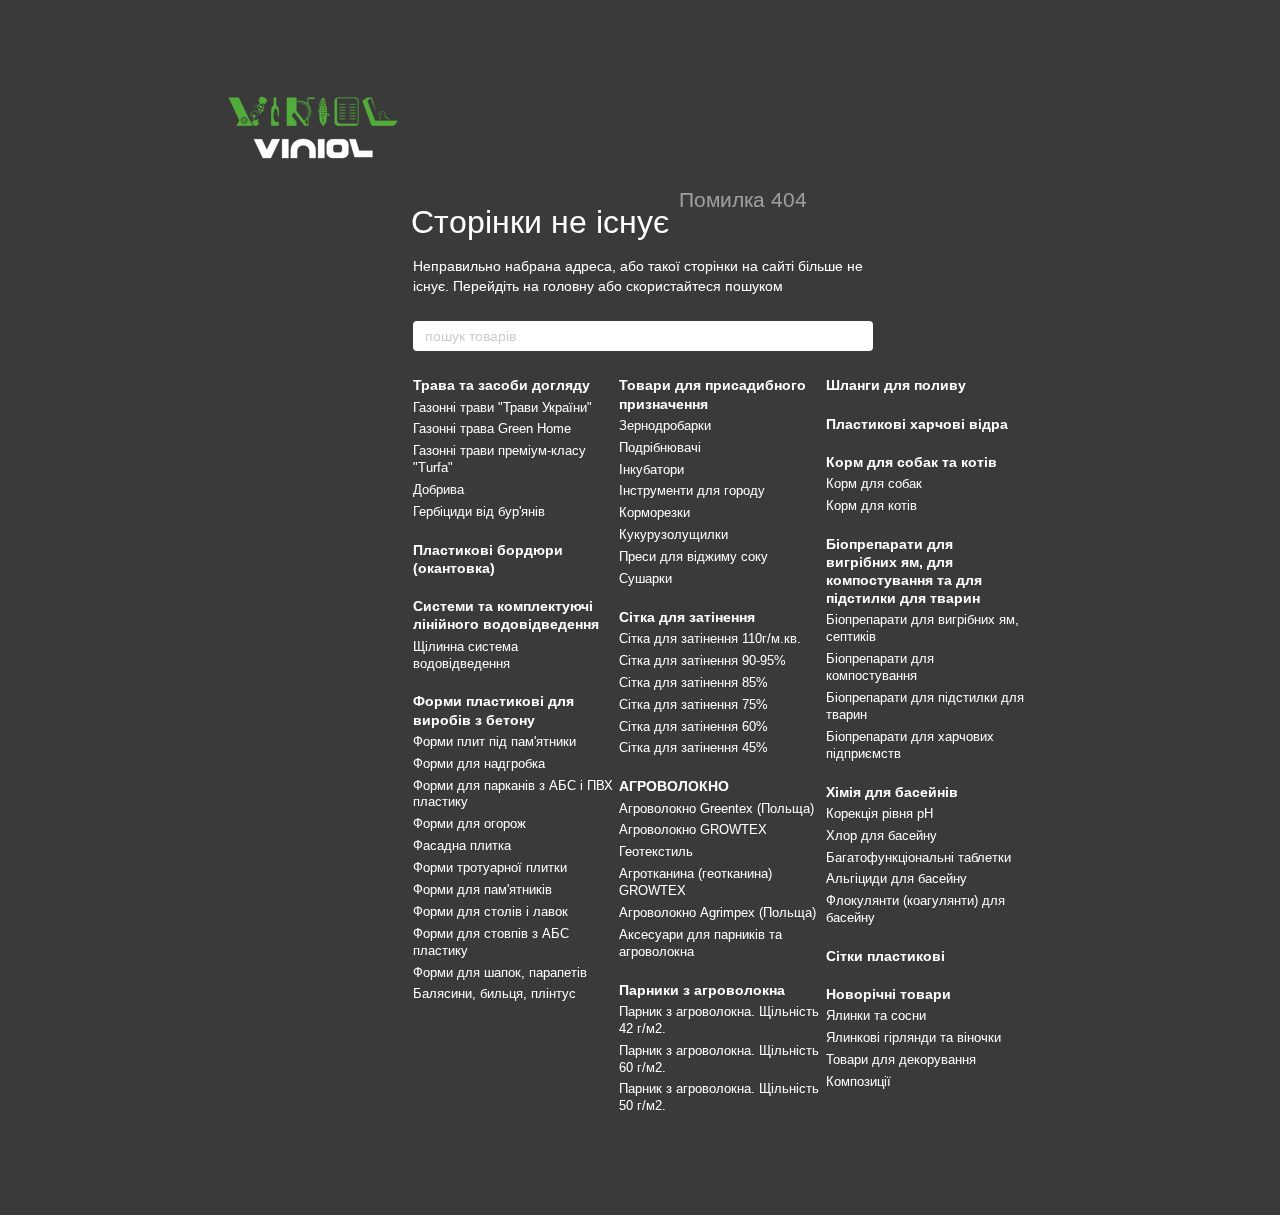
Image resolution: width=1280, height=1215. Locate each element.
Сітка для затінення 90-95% (702, 660)
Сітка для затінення (687, 617)
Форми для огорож (469, 823)
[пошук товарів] (857, 336)
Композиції (858, 1081)
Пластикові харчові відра (917, 424)
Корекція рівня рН (879, 813)
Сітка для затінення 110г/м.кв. (710, 638)
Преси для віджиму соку (693, 556)
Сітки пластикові (885, 956)
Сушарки (645, 578)
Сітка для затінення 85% (693, 682)
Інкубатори (651, 469)
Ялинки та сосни (876, 1015)
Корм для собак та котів (911, 462)
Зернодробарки (665, 425)
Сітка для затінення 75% (693, 704)
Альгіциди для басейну (896, 878)
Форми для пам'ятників (482, 889)
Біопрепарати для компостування (880, 667)
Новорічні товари (888, 994)
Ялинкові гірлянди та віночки (913, 1037)
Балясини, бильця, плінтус (494, 993)
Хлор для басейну (881, 835)
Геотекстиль (656, 851)
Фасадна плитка (462, 845)
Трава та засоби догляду (501, 385)
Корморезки (654, 512)
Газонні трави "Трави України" (502, 407)
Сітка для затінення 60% (693, 726)
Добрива (438, 489)
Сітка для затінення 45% (693, 747)
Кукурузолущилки (673, 534)
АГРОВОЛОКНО (674, 786)
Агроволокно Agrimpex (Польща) (717, 912)
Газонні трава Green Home (492, 428)
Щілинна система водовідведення (465, 655)
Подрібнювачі (660, 447)
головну (568, 286)
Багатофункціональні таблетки (918, 857)
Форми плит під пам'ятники (494, 741)
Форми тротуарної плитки (490, 867)
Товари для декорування (901, 1059)
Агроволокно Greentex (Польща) (716, 808)
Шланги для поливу (896, 385)
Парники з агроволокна (702, 990)
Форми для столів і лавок (490, 911)
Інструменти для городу (692, 490)
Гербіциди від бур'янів (479, 511)
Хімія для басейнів (892, 792)
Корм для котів (871, 505)
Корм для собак (874, 483)
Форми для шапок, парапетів (500, 972)
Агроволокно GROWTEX (693, 829)
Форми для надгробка (479, 763)
